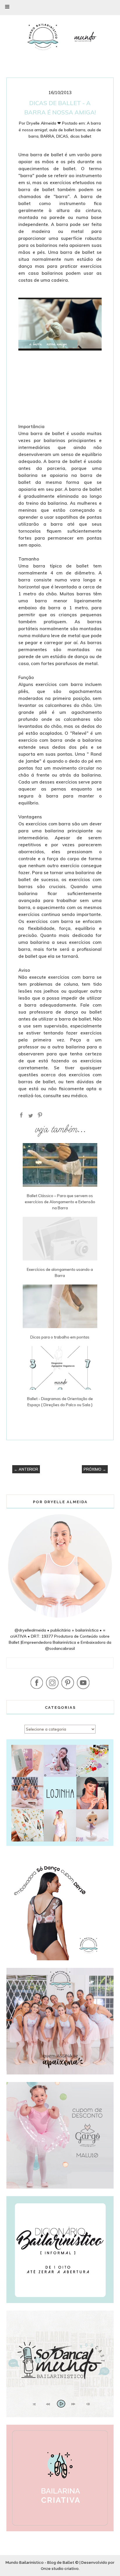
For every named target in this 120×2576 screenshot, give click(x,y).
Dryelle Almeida (41, 123)
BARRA (47, 136)
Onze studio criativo (60, 2569)
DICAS (62, 136)
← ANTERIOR (26, 1469)
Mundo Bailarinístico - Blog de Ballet (40, 2562)
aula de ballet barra (67, 130)
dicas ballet (81, 136)
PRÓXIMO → (95, 1469)
